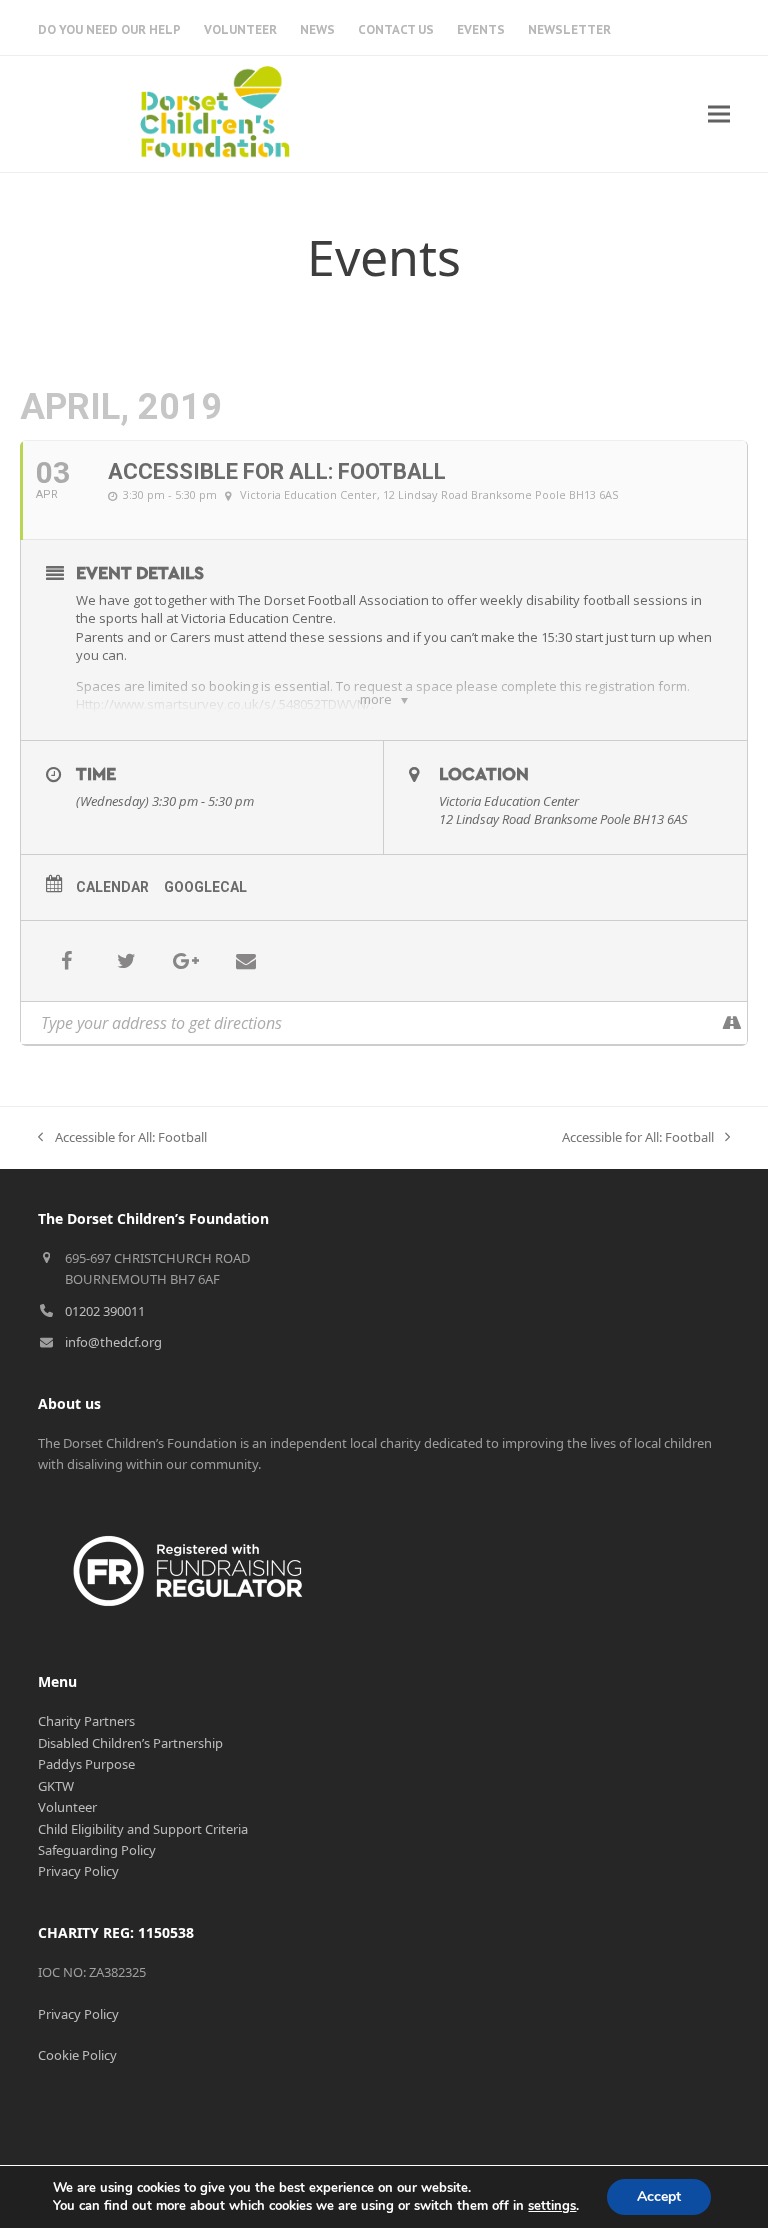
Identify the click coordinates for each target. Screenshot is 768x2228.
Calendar (112, 887)
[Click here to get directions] (731, 1023)
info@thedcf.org (113, 1342)
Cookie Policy (77, 2055)
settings (552, 2206)
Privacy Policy (78, 1871)
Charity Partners (86, 1721)
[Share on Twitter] (126, 961)
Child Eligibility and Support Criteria (143, 1829)
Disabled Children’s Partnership (130, 1743)
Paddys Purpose (86, 1764)
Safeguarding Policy (97, 1850)
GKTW (56, 1786)
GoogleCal (205, 887)
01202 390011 (105, 1311)
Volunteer (67, 1807)
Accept (659, 2196)
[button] (719, 113)
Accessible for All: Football (122, 1138)
